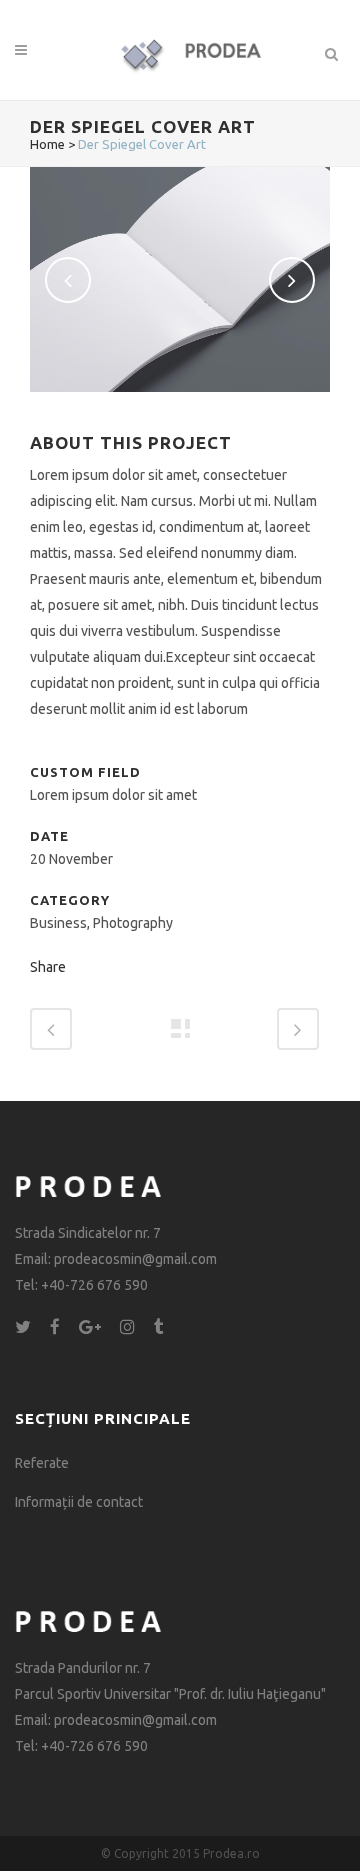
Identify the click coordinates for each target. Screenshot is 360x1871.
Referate (42, 1463)
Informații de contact (79, 1502)
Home (47, 144)
